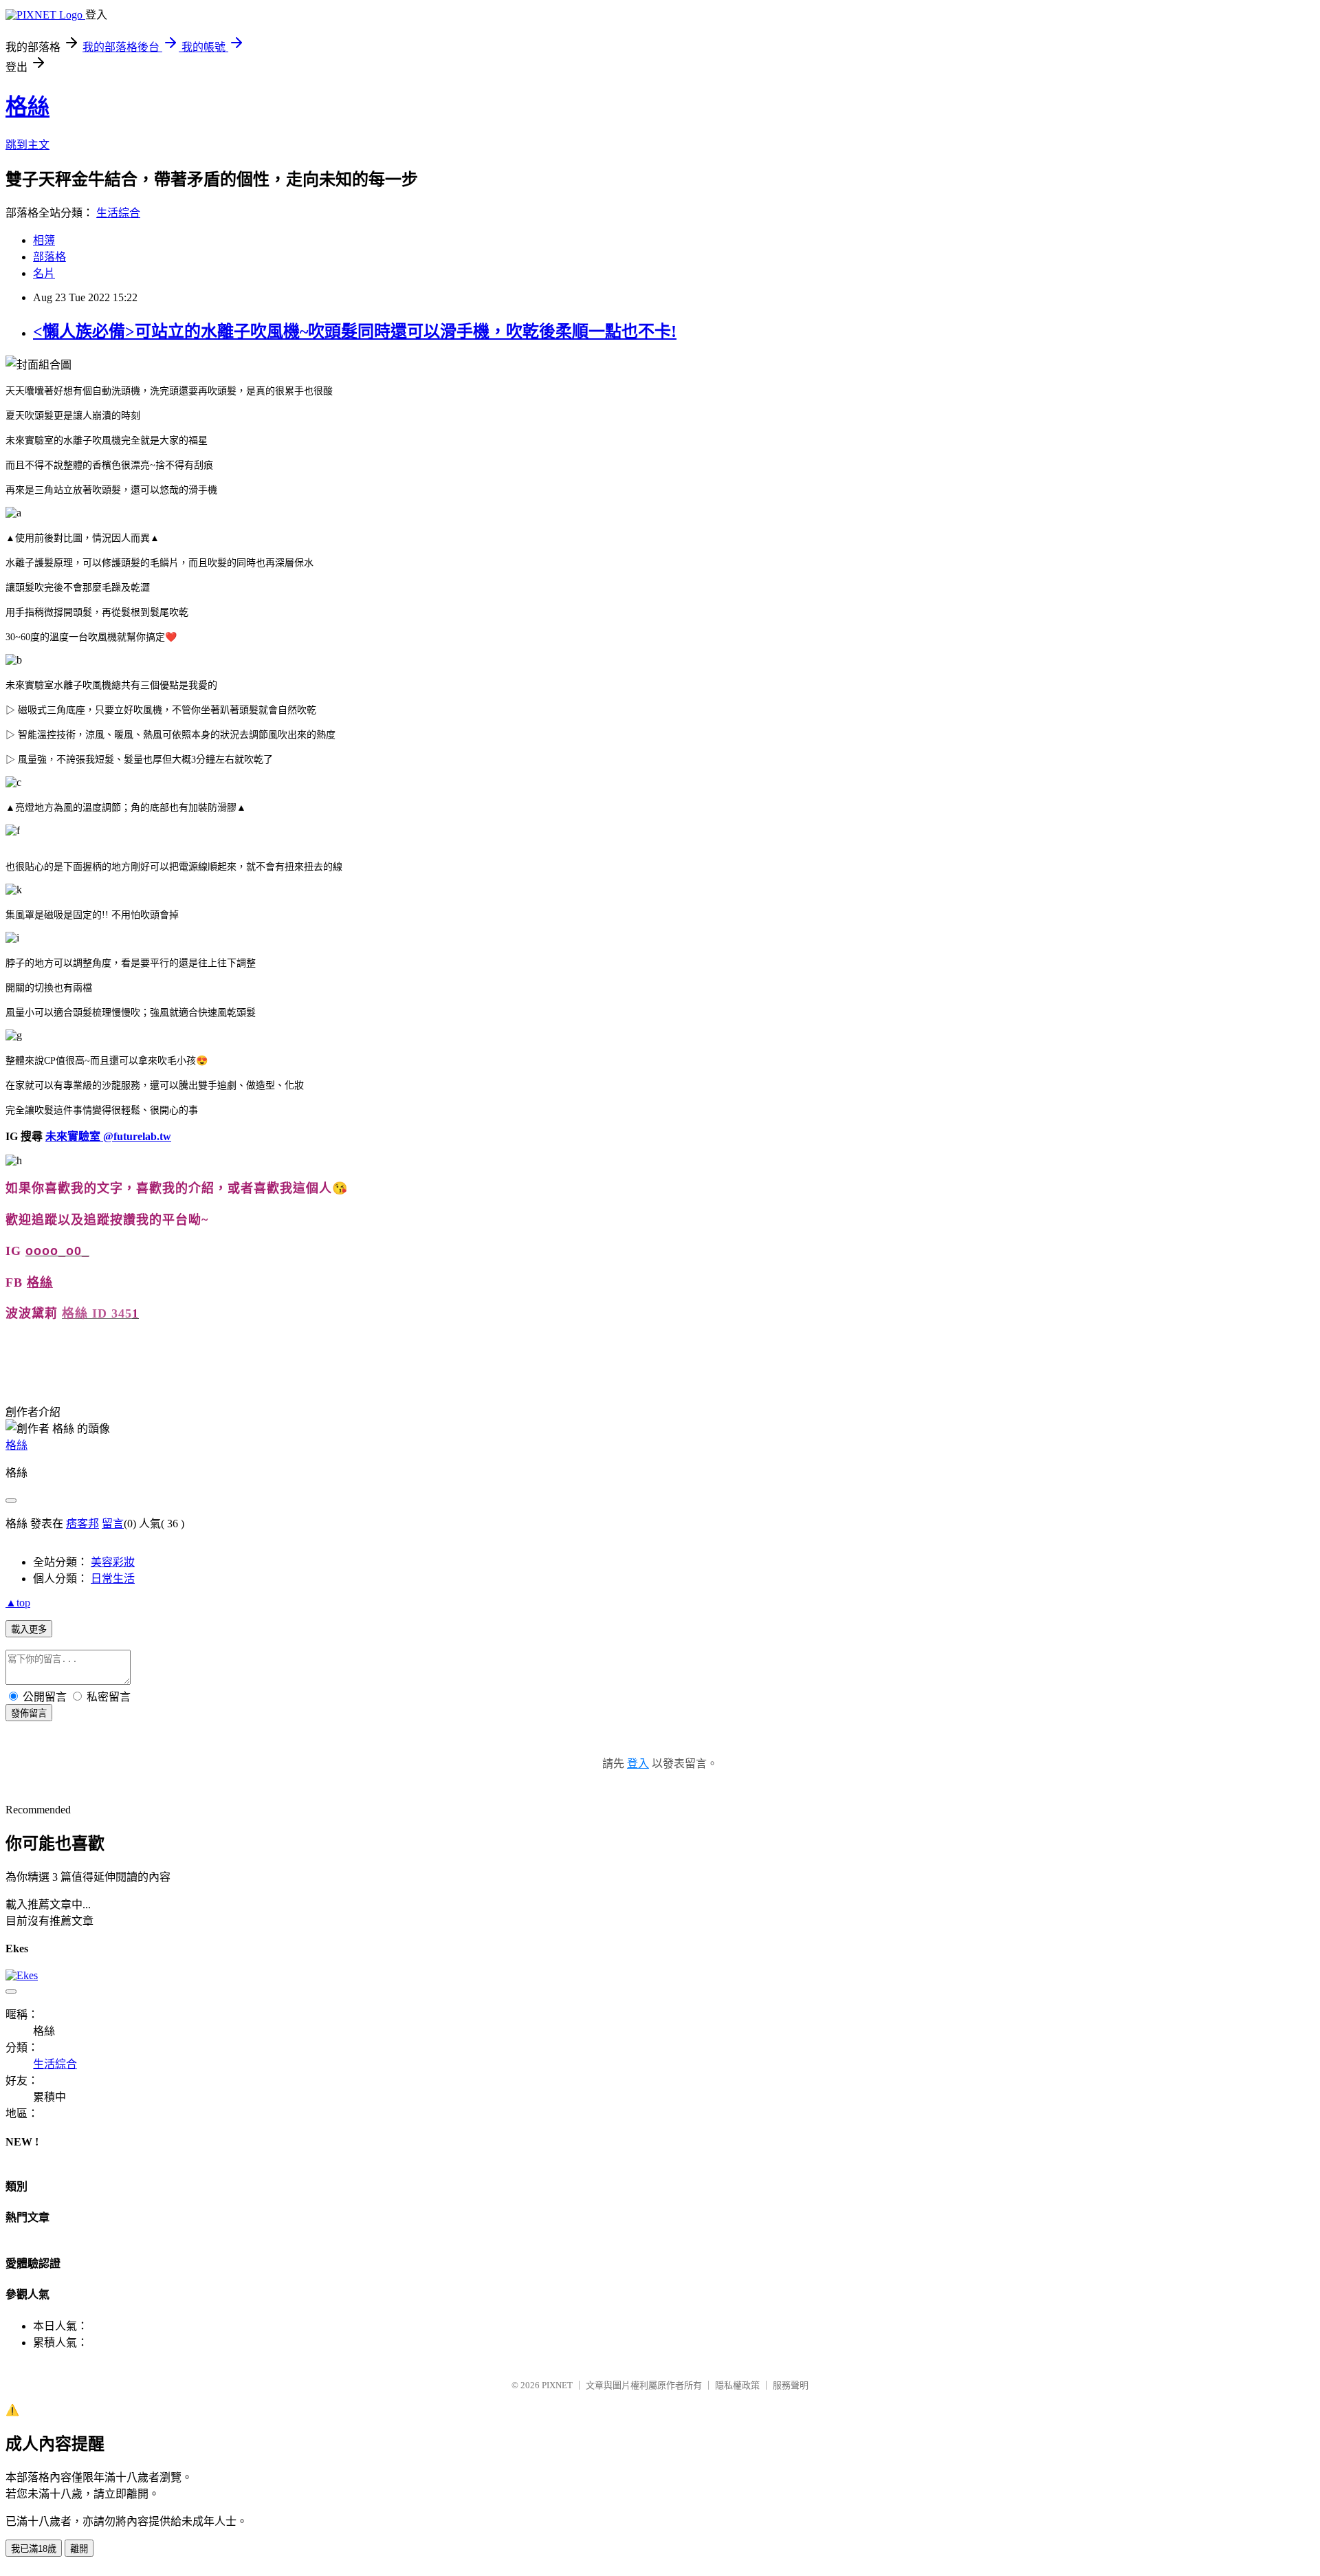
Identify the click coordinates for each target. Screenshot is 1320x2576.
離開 (79, 2549)
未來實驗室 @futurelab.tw (108, 1136)
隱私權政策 (737, 2385)
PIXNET (557, 2385)
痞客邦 (82, 1524)
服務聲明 (791, 2385)
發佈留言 (29, 1713)
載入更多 (29, 1629)
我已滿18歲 (34, 2549)
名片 (44, 273)
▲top (18, 1603)
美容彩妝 (113, 1562)
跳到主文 (27, 145)
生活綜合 (118, 213)
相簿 (44, 240)
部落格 (49, 257)
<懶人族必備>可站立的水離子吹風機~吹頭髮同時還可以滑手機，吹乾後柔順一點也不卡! (355, 331)
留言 (113, 1524)
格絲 (27, 107)
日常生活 (113, 1579)
